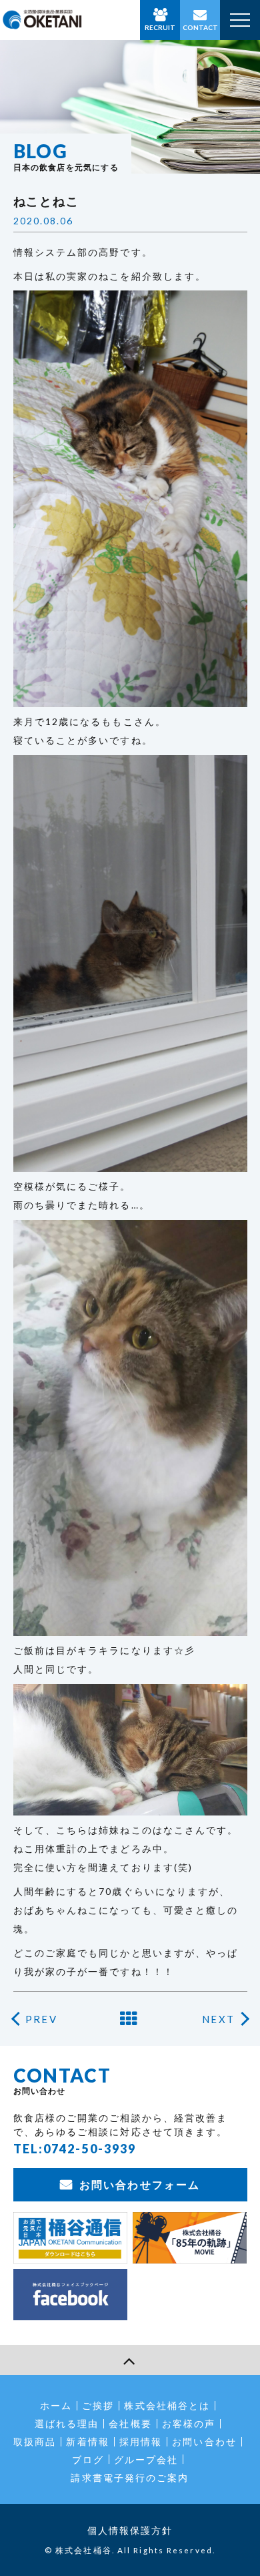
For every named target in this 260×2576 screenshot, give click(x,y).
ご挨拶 (98, 2405)
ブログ (88, 2459)
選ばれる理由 (67, 2423)
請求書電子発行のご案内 (130, 2478)
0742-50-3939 (90, 2149)
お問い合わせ (204, 2441)
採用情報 (141, 2441)
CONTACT (200, 27)
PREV (41, 2019)
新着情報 (87, 2441)
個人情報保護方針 (130, 2530)
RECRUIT (160, 27)
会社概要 (130, 2423)
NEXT (218, 2019)
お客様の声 (189, 2423)
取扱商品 (35, 2441)
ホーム (56, 2405)
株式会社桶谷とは (167, 2405)
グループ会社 (146, 2459)
